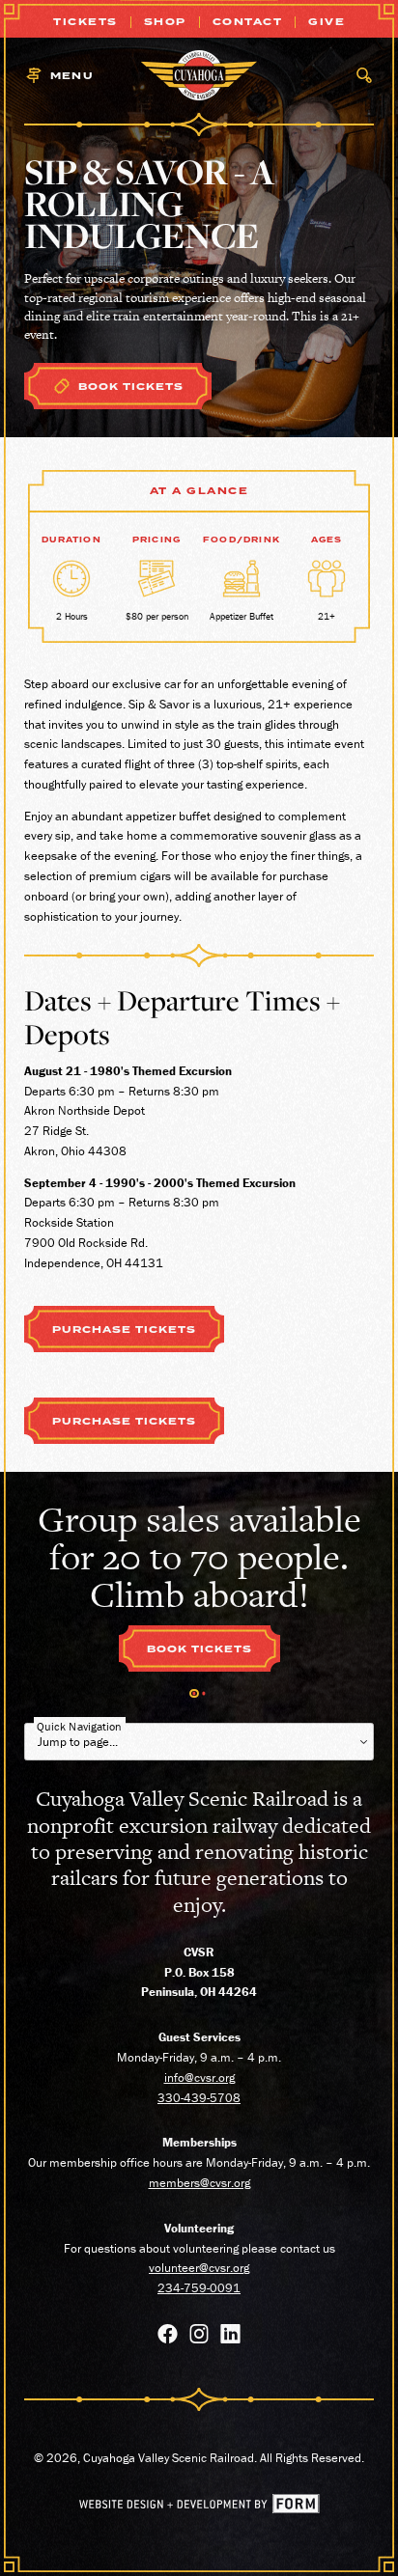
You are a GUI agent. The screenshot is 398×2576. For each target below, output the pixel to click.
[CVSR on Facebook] (168, 2337)
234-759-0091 (199, 2288)
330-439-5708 (199, 2098)
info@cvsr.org (199, 2077)
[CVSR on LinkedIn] (230, 2337)
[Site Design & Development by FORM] (199, 2509)
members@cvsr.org (199, 2183)
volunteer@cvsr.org (199, 2268)
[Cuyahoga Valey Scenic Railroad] (199, 75)
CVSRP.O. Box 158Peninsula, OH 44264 (199, 1972)
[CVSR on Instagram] (199, 2337)
